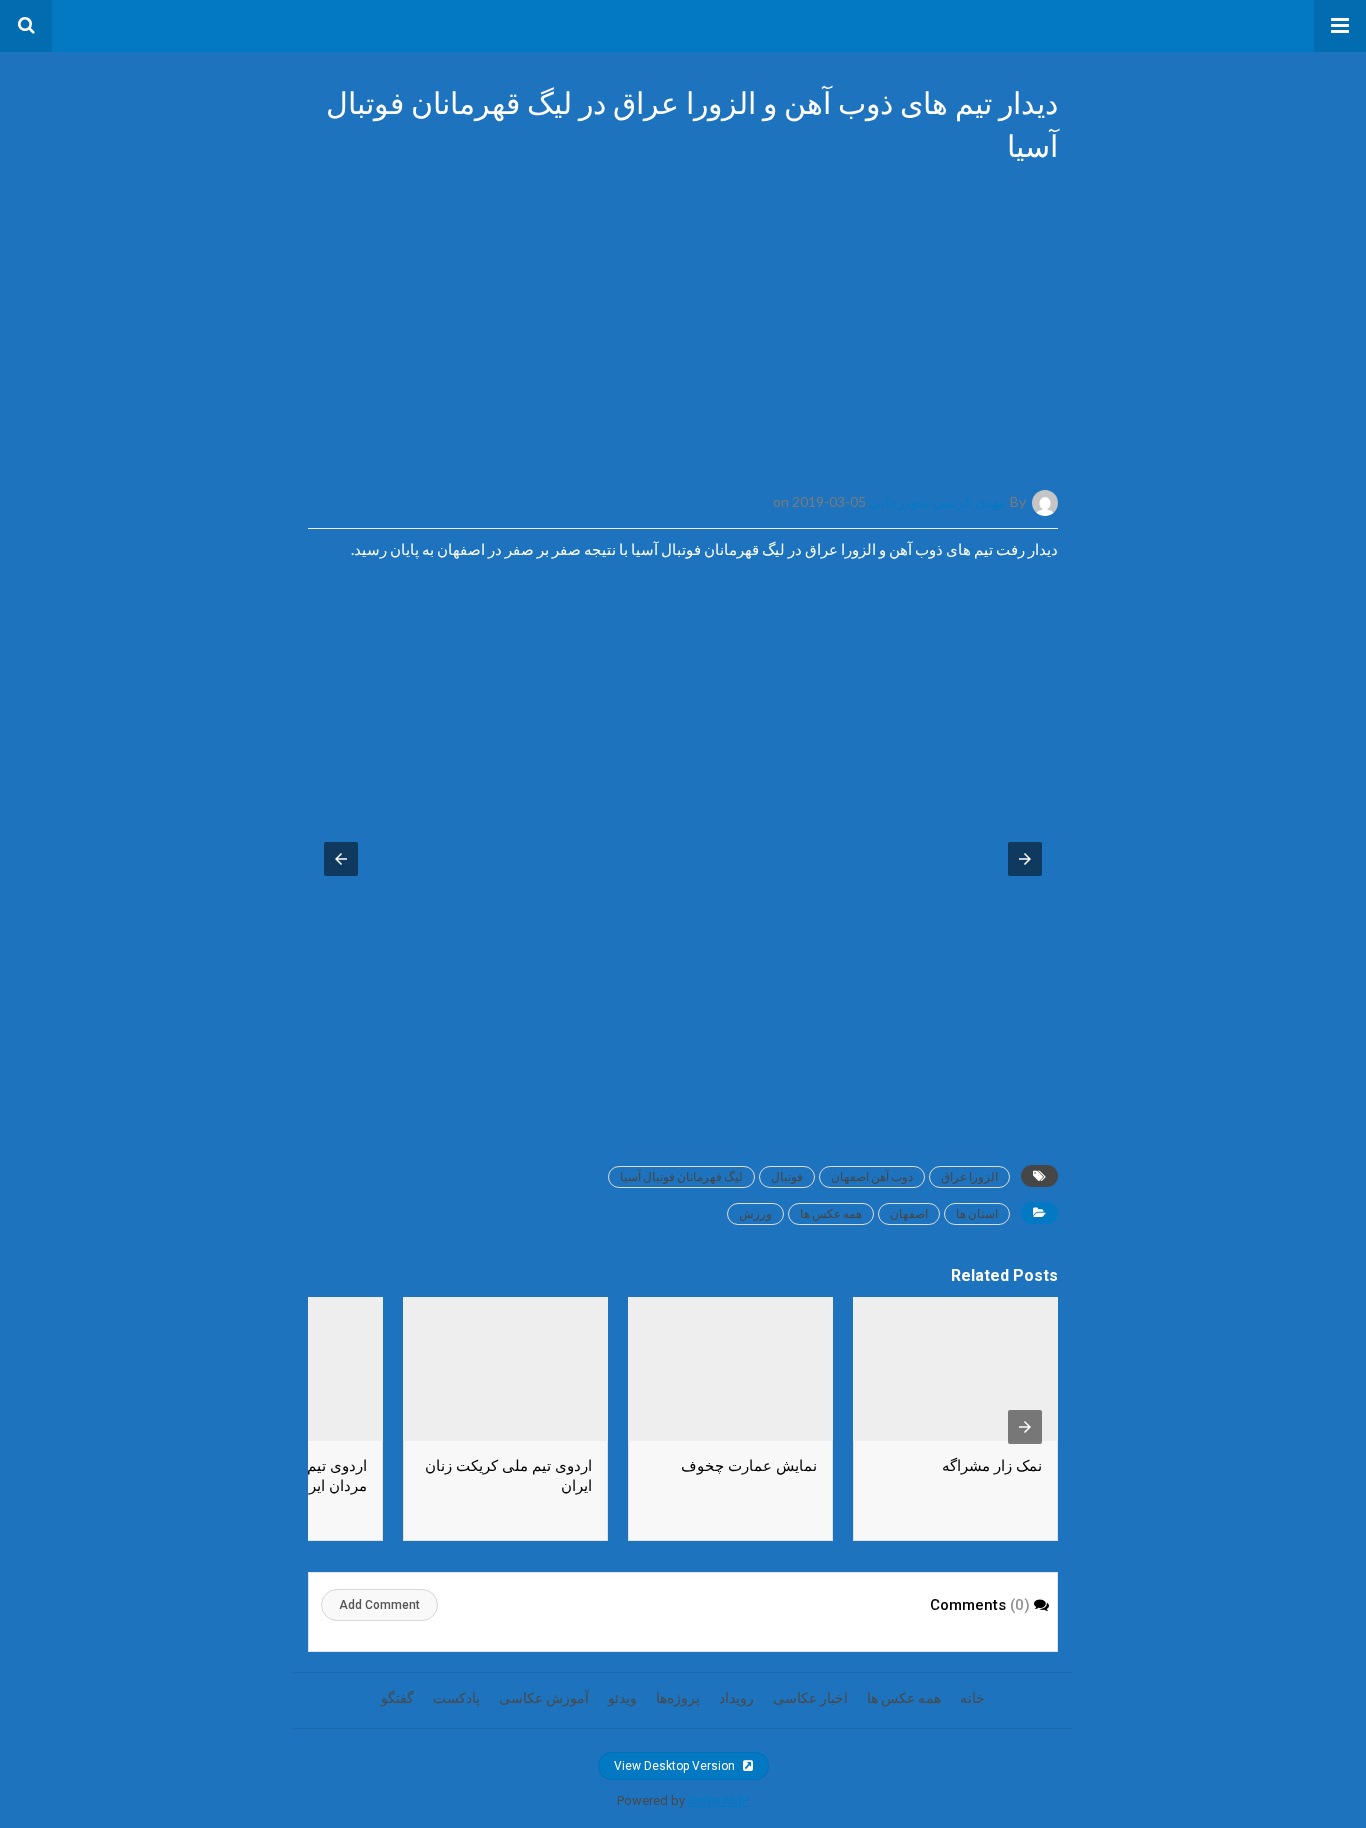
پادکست (456, 1698)
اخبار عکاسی (810, 1698)
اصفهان (909, 1213)
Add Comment (379, 1605)
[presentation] (1025, 1427)
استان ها (977, 1213)
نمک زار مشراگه (992, 1466)
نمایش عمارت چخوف (749, 1466)
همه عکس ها (831, 1213)
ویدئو (622, 1698)
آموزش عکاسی (544, 1698)
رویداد (736, 1698)
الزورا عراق (969, 1176)
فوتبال (787, 1176)
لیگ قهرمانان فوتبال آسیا (681, 1176)
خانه (972, 1698)
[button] (1340, 26)
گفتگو (397, 1698)
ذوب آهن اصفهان (872, 1176)
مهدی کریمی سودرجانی (938, 501)
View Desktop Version (676, 1766)
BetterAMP (718, 1800)
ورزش (755, 1213)
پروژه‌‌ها (678, 1698)
